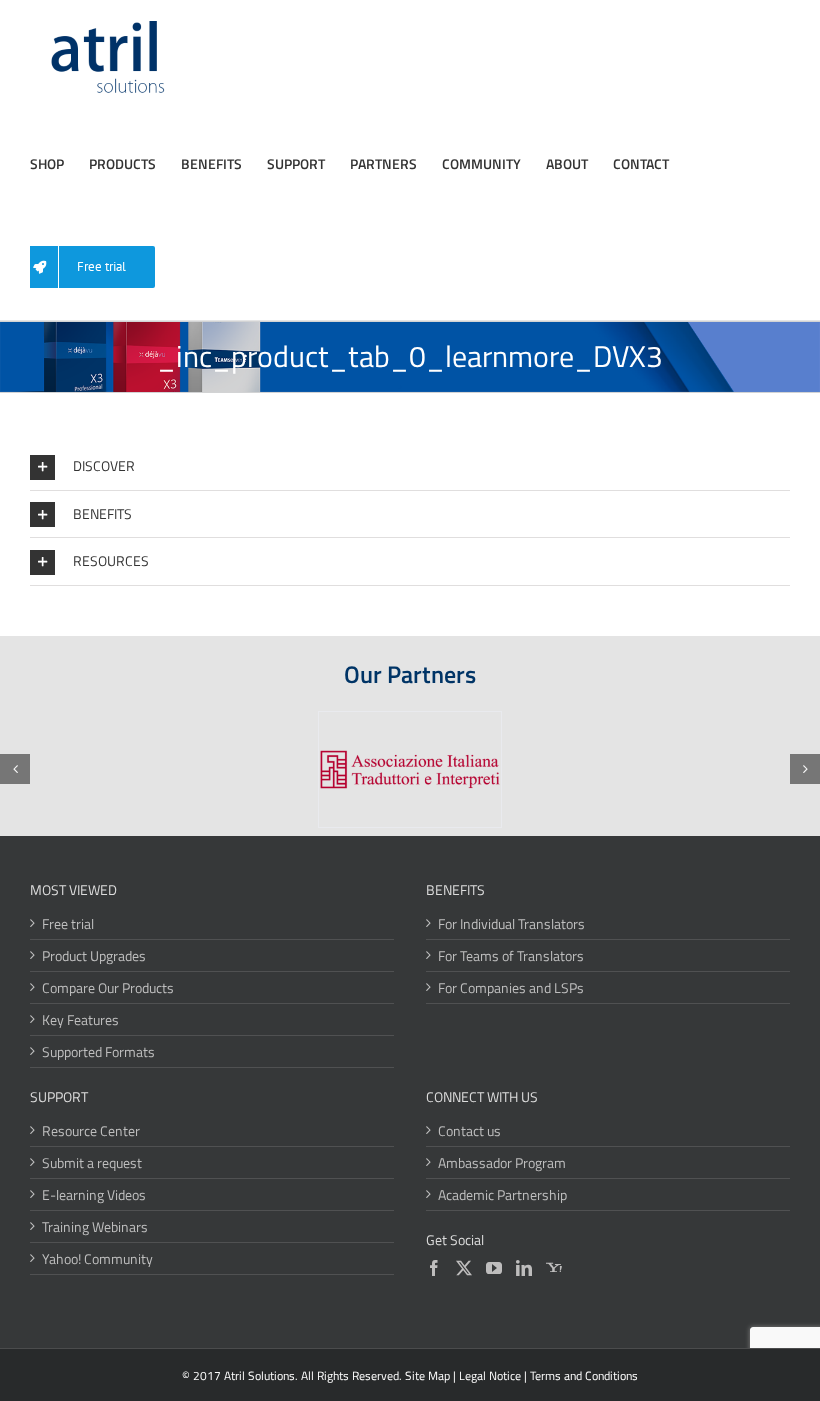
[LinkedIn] (524, 1268)
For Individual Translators (511, 923)
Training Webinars (95, 1226)
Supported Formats (98, 1051)
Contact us (469, 1130)
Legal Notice (490, 1375)
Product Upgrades (94, 955)
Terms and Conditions (584, 1375)
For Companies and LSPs (511, 987)
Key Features (80, 1019)
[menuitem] (95, 267)
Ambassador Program (502, 1162)
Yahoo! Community (97, 1258)
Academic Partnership (502, 1194)
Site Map (427, 1375)
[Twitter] (464, 1268)
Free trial (68, 923)
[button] (410, 466)
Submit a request (92, 1162)
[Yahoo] (554, 1268)
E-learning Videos (94, 1194)
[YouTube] (494, 1268)
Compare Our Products (108, 987)
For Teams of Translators (511, 955)
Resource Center (91, 1130)
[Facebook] (434, 1268)
